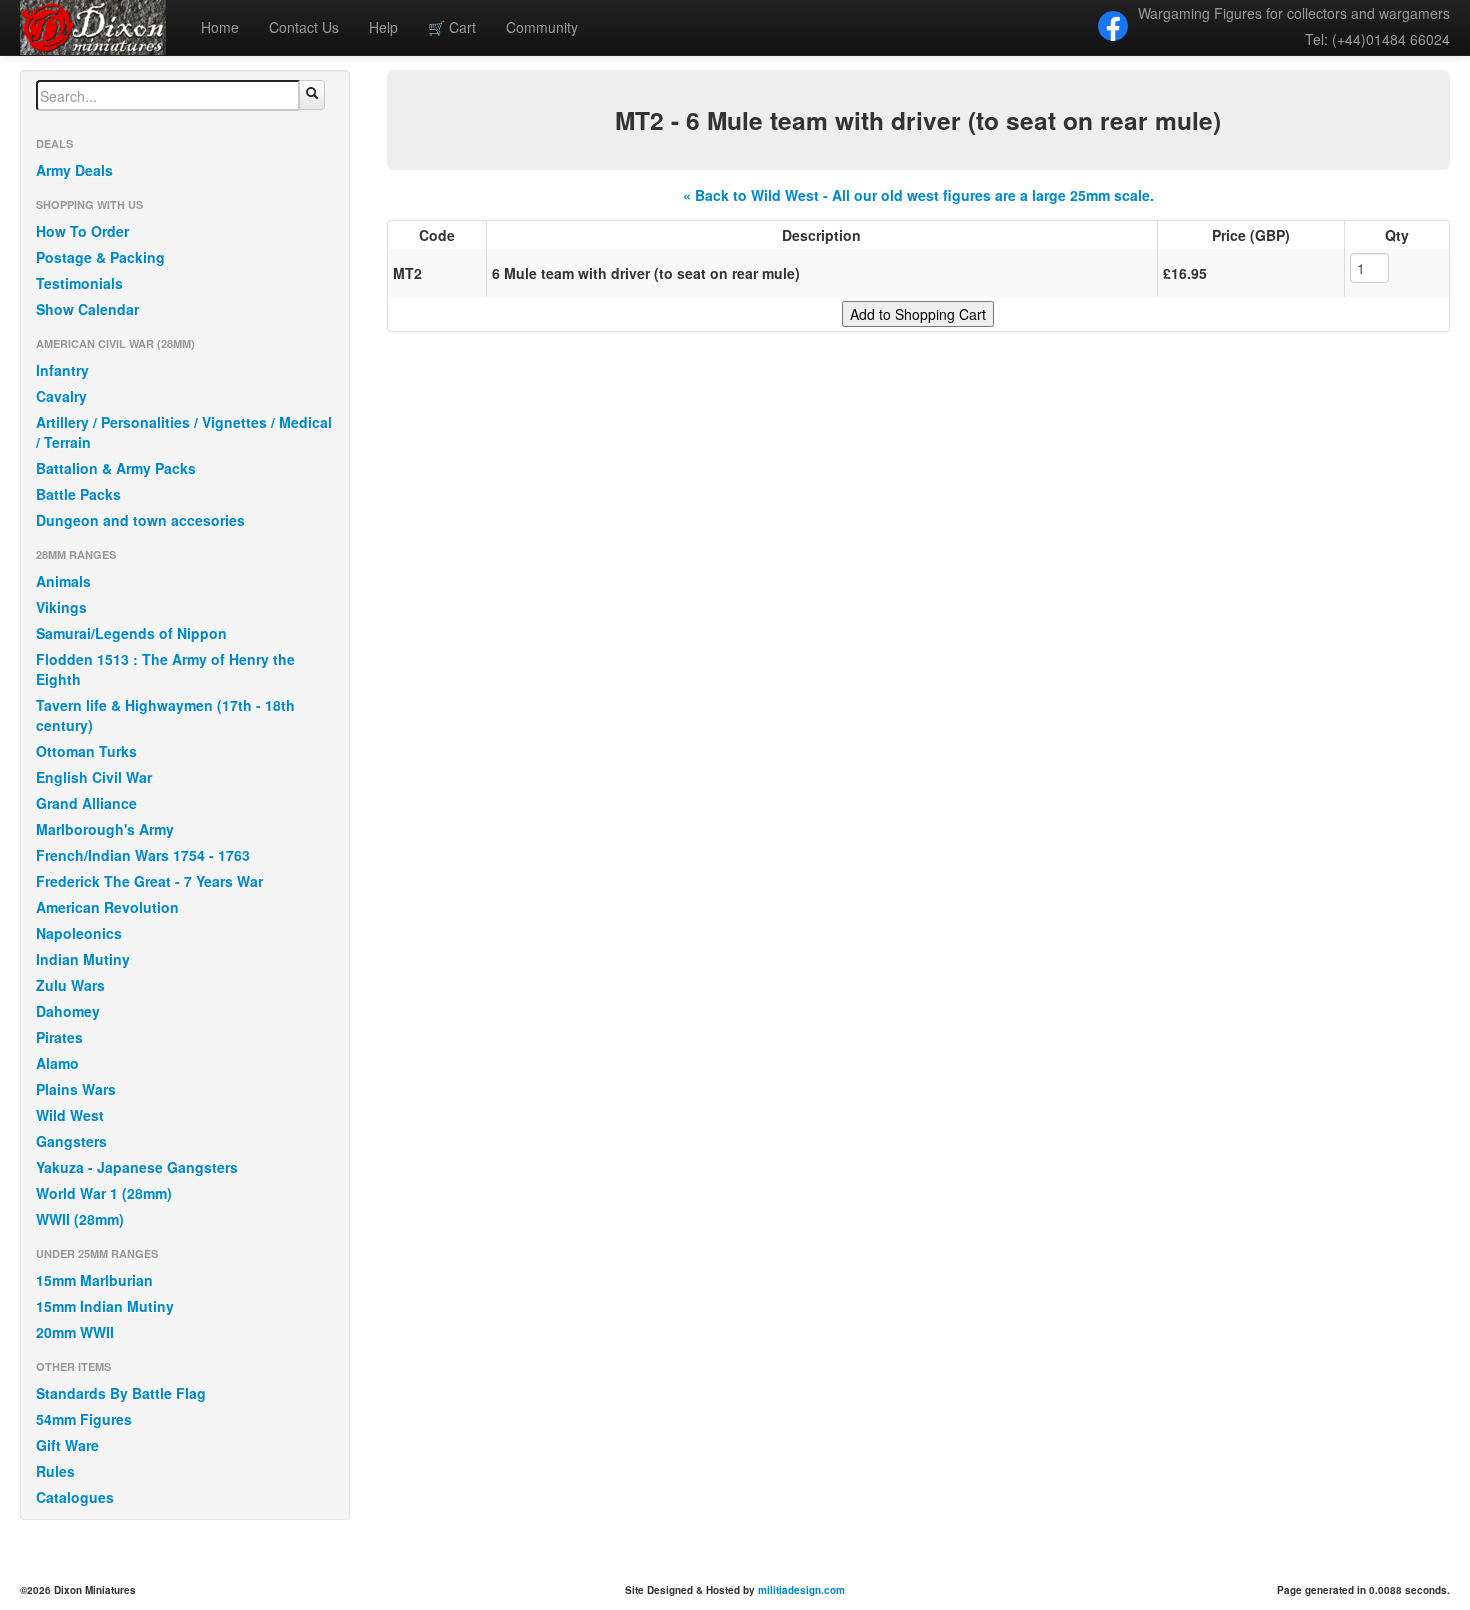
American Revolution (107, 907)
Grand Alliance (86, 803)
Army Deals (74, 170)
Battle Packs (78, 494)
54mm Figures (84, 1419)
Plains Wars (76, 1089)
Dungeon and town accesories (140, 520)
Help (383, 27)
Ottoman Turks (86, 751)
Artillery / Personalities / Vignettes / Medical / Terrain (184, 432)
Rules (55, 1471)
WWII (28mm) (80, 1219)
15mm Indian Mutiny (105, 1306)
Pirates (59, 1037)
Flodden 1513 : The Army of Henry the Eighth (165, 669)
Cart (452, 27)
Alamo (57, 1063)
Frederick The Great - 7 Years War (149, 881)
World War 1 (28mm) (104, 1193)
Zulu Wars (70, 985)
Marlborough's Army (105, 829)
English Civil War (94, 777)
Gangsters (71, 1141)
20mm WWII (75, 1332)
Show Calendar (87, 309)
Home (220, 27)
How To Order (82, 231)
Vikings (61, 607)
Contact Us (304, 27)
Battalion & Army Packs (116, 468)
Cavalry (61, 396)
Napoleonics (79, 933)
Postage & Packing (100, 257)
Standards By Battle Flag (121, 1393)
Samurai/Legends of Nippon (131, 633)
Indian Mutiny (83, 959)
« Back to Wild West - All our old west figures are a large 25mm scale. (918, 195)
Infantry (62, 370)
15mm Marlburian (94, 1280)
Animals (63, 581)
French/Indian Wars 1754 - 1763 (143, 855)
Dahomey (68, 1011)
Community (542, 27)
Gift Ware (67, 1445)
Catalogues (75, 1497)
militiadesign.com (801, 1590)
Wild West (70, 1115)
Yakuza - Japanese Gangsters (137, 1167)
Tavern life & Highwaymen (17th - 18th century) (165, 715)
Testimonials (79, 283)
